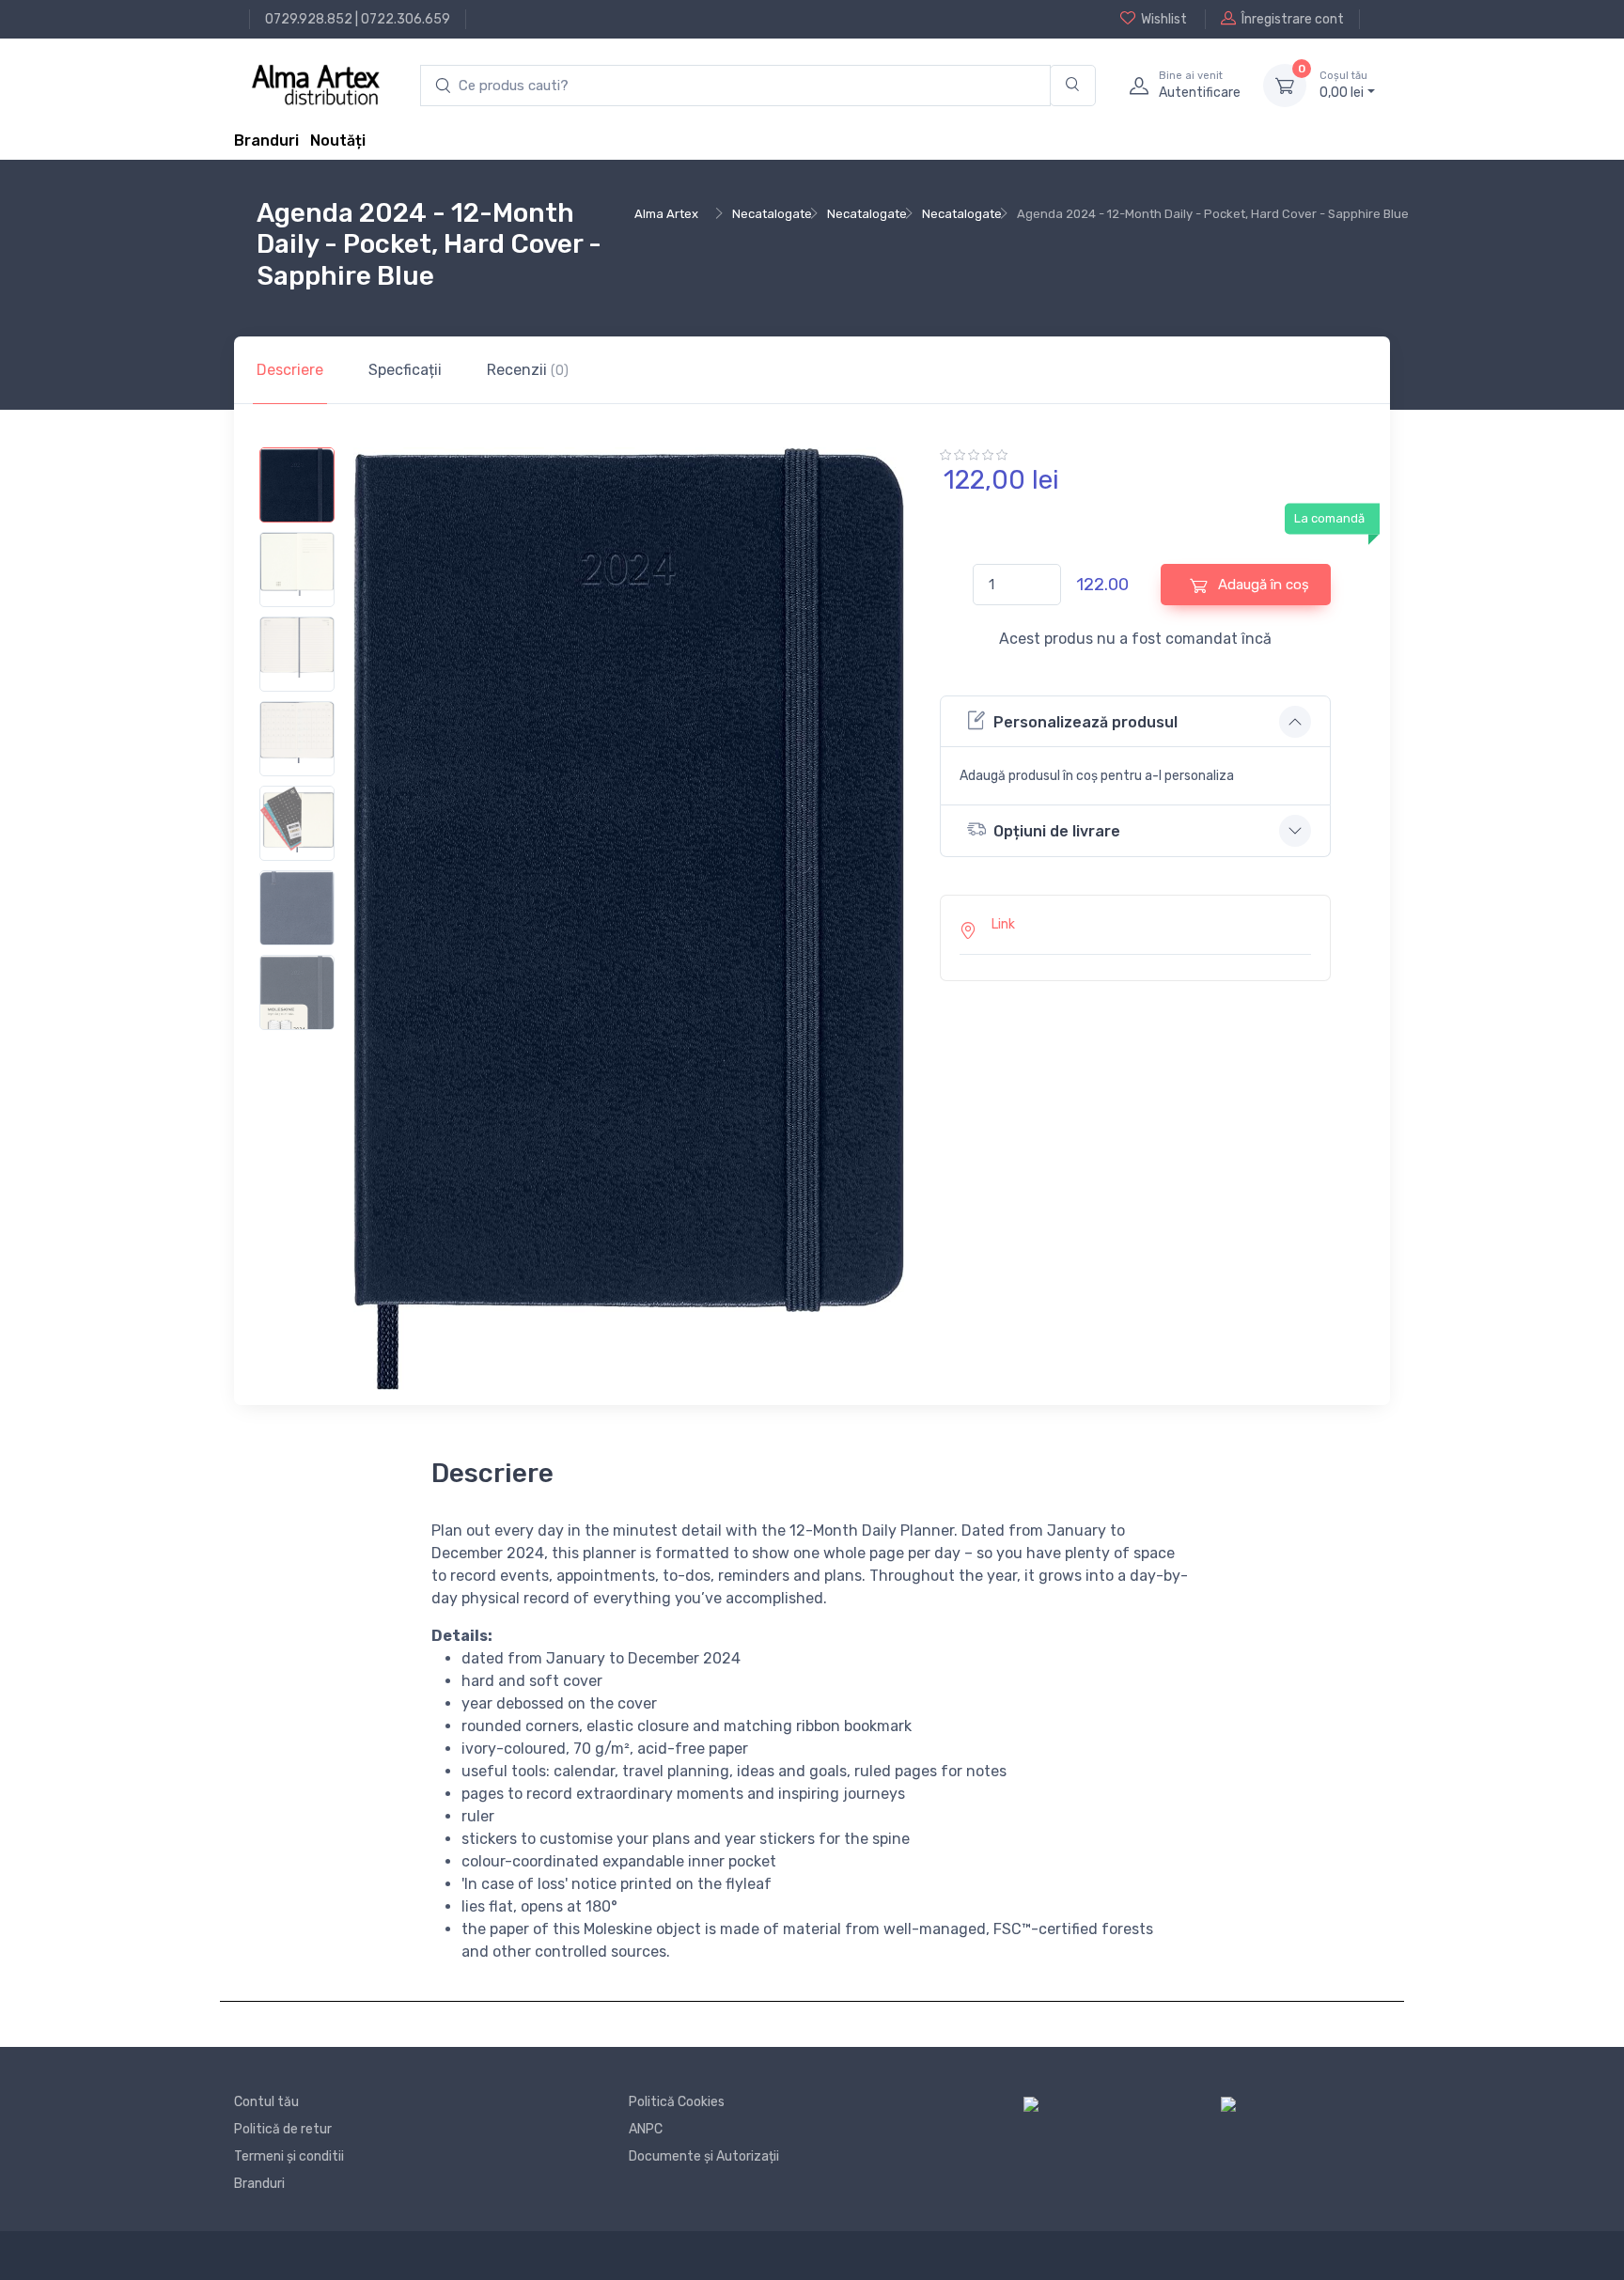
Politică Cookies (677, 2102)
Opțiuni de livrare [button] (1057, 831)
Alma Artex (666, 214)
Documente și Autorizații (704, 2156)
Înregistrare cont (1293, 19)
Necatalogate (772, 214)
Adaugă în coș (1262, 585)
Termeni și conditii (289, 2156)
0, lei (1343, 85)
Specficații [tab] (405, 370)
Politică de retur (283, 2129)
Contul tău (266, 2102)
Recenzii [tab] (528, 370)
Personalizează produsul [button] (1085, 722)
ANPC (646, 2129)
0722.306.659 (406, 19)
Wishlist (1164, 19)
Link (1003, 924)
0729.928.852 (309, 19)
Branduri (266, 141)
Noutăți (338, 141)
